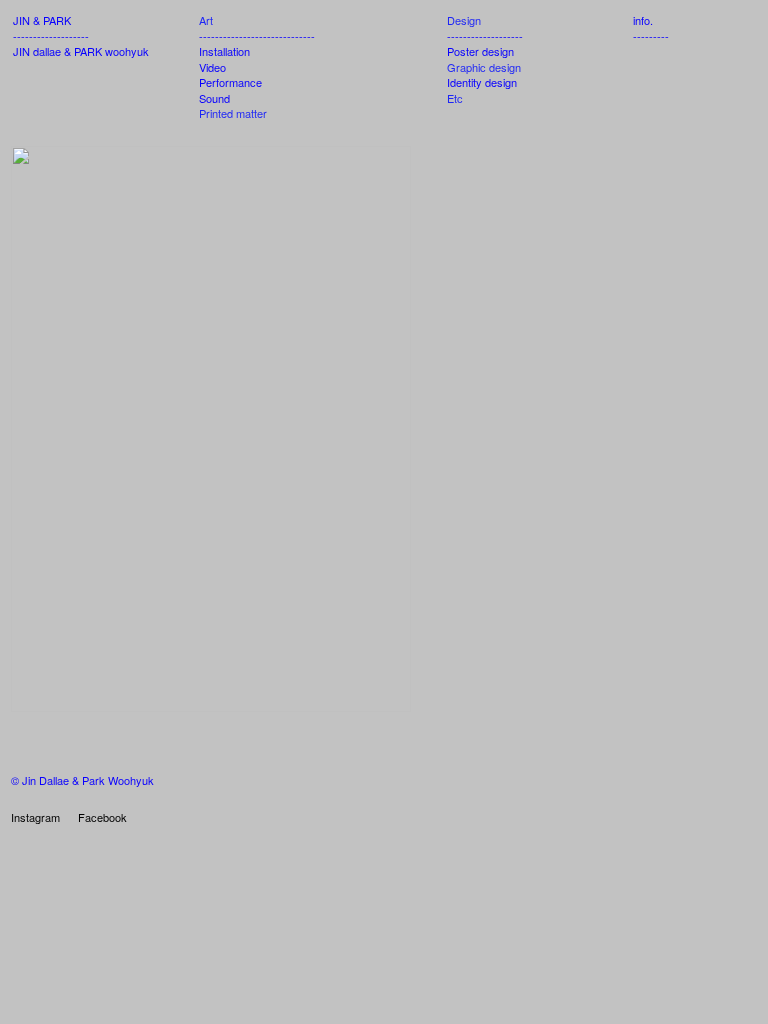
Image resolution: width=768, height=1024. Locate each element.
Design (464, 20)
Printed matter (233, 113)
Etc (455, 98)
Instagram (35, 817)
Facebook (102, 817)
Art (206, 20)
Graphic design (484, 67)
